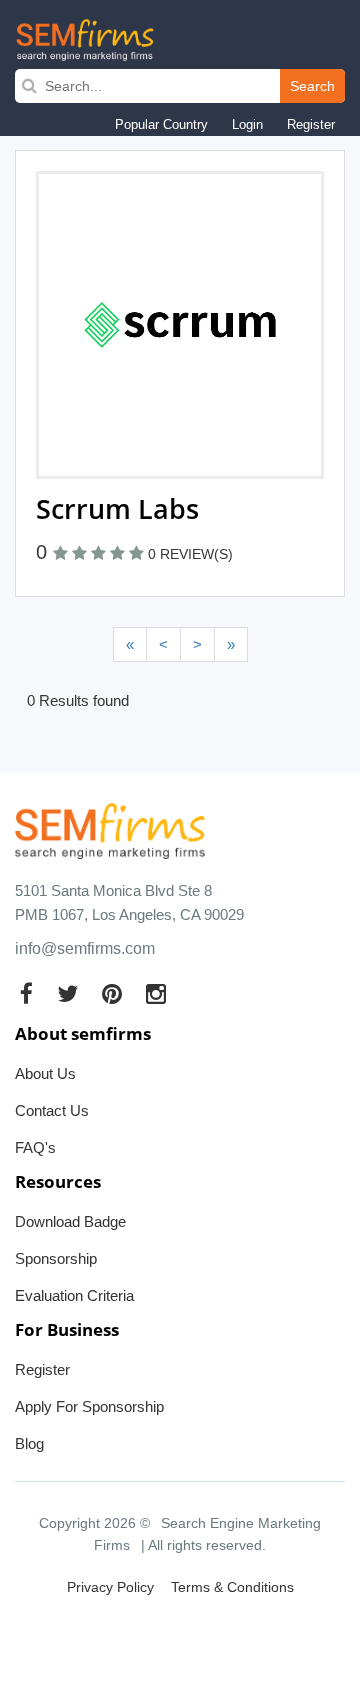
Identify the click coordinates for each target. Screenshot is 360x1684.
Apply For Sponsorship (89, 1406)
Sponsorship (56, 1258)
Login (247, 124)
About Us (45, 1073)
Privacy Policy (110, 1587)
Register (311, 124)
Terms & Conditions (232, 1587)
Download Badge (70, 1221)
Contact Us (52, 1110)
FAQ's (35, 1147)
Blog (29, 1443)
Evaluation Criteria (74, 1295)
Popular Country (161, 124)
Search (312, 86)
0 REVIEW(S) (190, 554)
